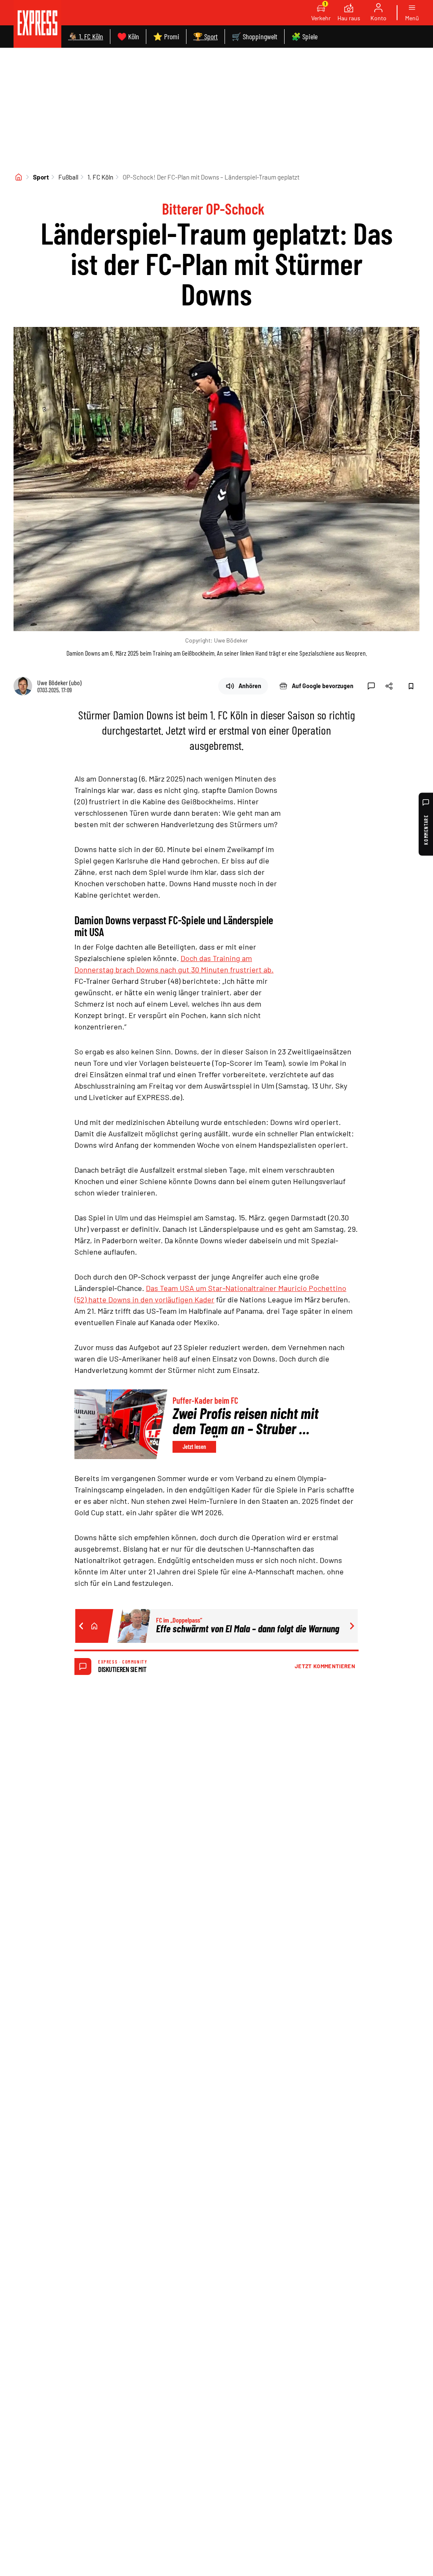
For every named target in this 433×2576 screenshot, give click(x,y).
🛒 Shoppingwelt (255, 36)
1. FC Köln (100, 177)
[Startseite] (19, 177)
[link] (37, 24)
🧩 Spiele (304, 36)
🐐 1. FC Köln (86, 36)
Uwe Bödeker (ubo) (59, 682)
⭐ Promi (166, 36)
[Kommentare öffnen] (371, 686)
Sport (41, 177)
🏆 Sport (206, 36)
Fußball (68, 177)
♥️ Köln (128, 36)
